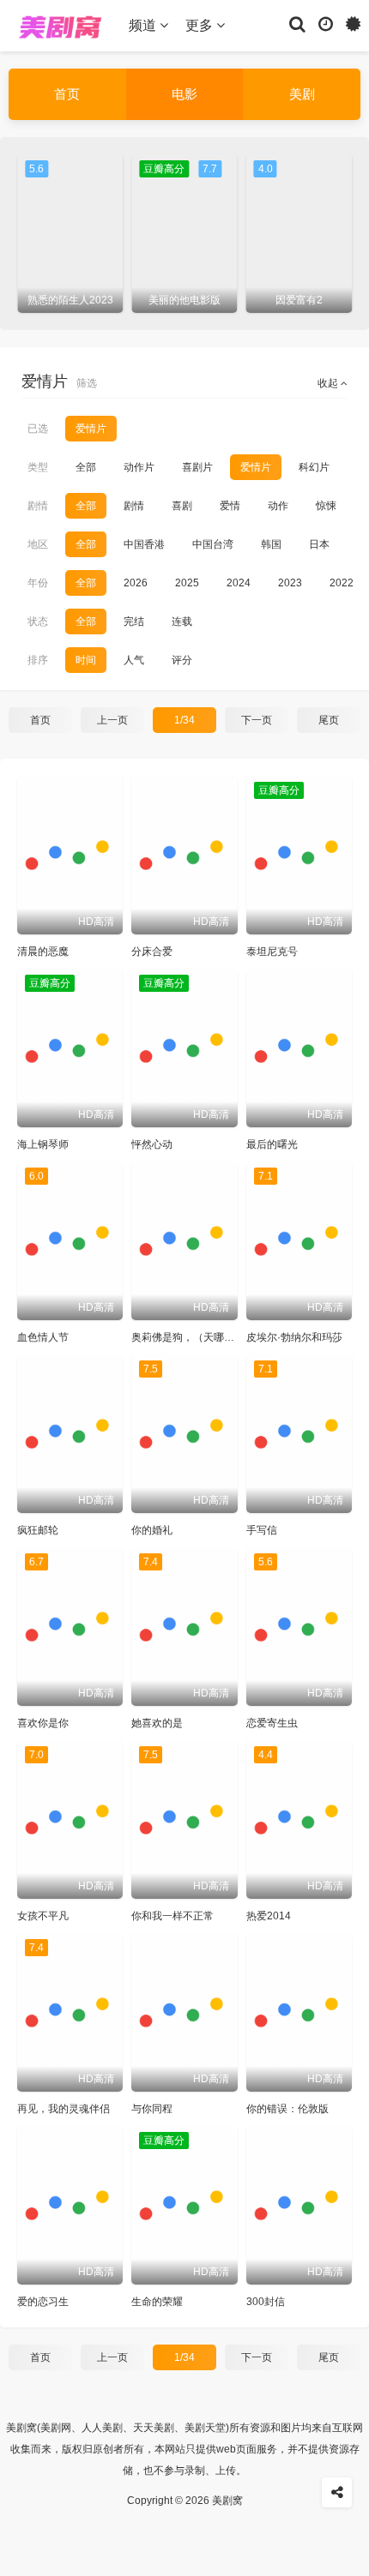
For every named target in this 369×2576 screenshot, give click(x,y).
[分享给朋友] (337, 2492)
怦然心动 (152, 1144)
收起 (329, 383)
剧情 (134, 506)
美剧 (302, 94)
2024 (239, 583)
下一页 (257, 720)
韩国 (271, 544)
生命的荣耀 (157, 2302)
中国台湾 (213, 544)
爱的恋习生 (43, 2302)
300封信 (266, 2302)
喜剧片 (197, 467)
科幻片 (314, 467)
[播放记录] (326, 23)
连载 (182, 621)
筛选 (87, 383)
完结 (134, 621)
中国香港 (144, 544)
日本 (319, 544)
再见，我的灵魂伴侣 (64, 2109)
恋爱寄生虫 (272, 1723)
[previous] (26, 233)
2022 (342, 583)
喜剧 (182, 506)
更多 (201, 25)
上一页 (112, 720)
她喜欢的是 (157, 1723)
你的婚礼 (152, 1530)
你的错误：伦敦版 (287, 2109)
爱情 (230, 506)
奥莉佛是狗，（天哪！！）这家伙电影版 (224, 1337)
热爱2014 (269, 1916)
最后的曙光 (272, 1144)
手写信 (262, 1530)
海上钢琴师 (43, 1144)
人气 (134, 660)
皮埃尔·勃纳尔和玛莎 (294, 1337)
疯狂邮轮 (38, 1530)
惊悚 (326, 506)
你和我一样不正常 (172, 1916)
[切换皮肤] (353, 23)
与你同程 (152, 2109)
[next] (343, 233)
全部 (86, 467)
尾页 (329, 720)
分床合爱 (152, 952)
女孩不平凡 (43, 1916)
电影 (184, 94)
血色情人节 (43, 1337)
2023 (290, 583)
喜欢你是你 (43, 1723)
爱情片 (256, 467)
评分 (182, 660)
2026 (136, 583)
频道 (144, 25)
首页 (67, 94)
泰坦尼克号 (272, 952)
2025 (187, 583)
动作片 (139, 467)
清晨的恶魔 (43, 952)
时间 (86, 660)
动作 (278, 506)
